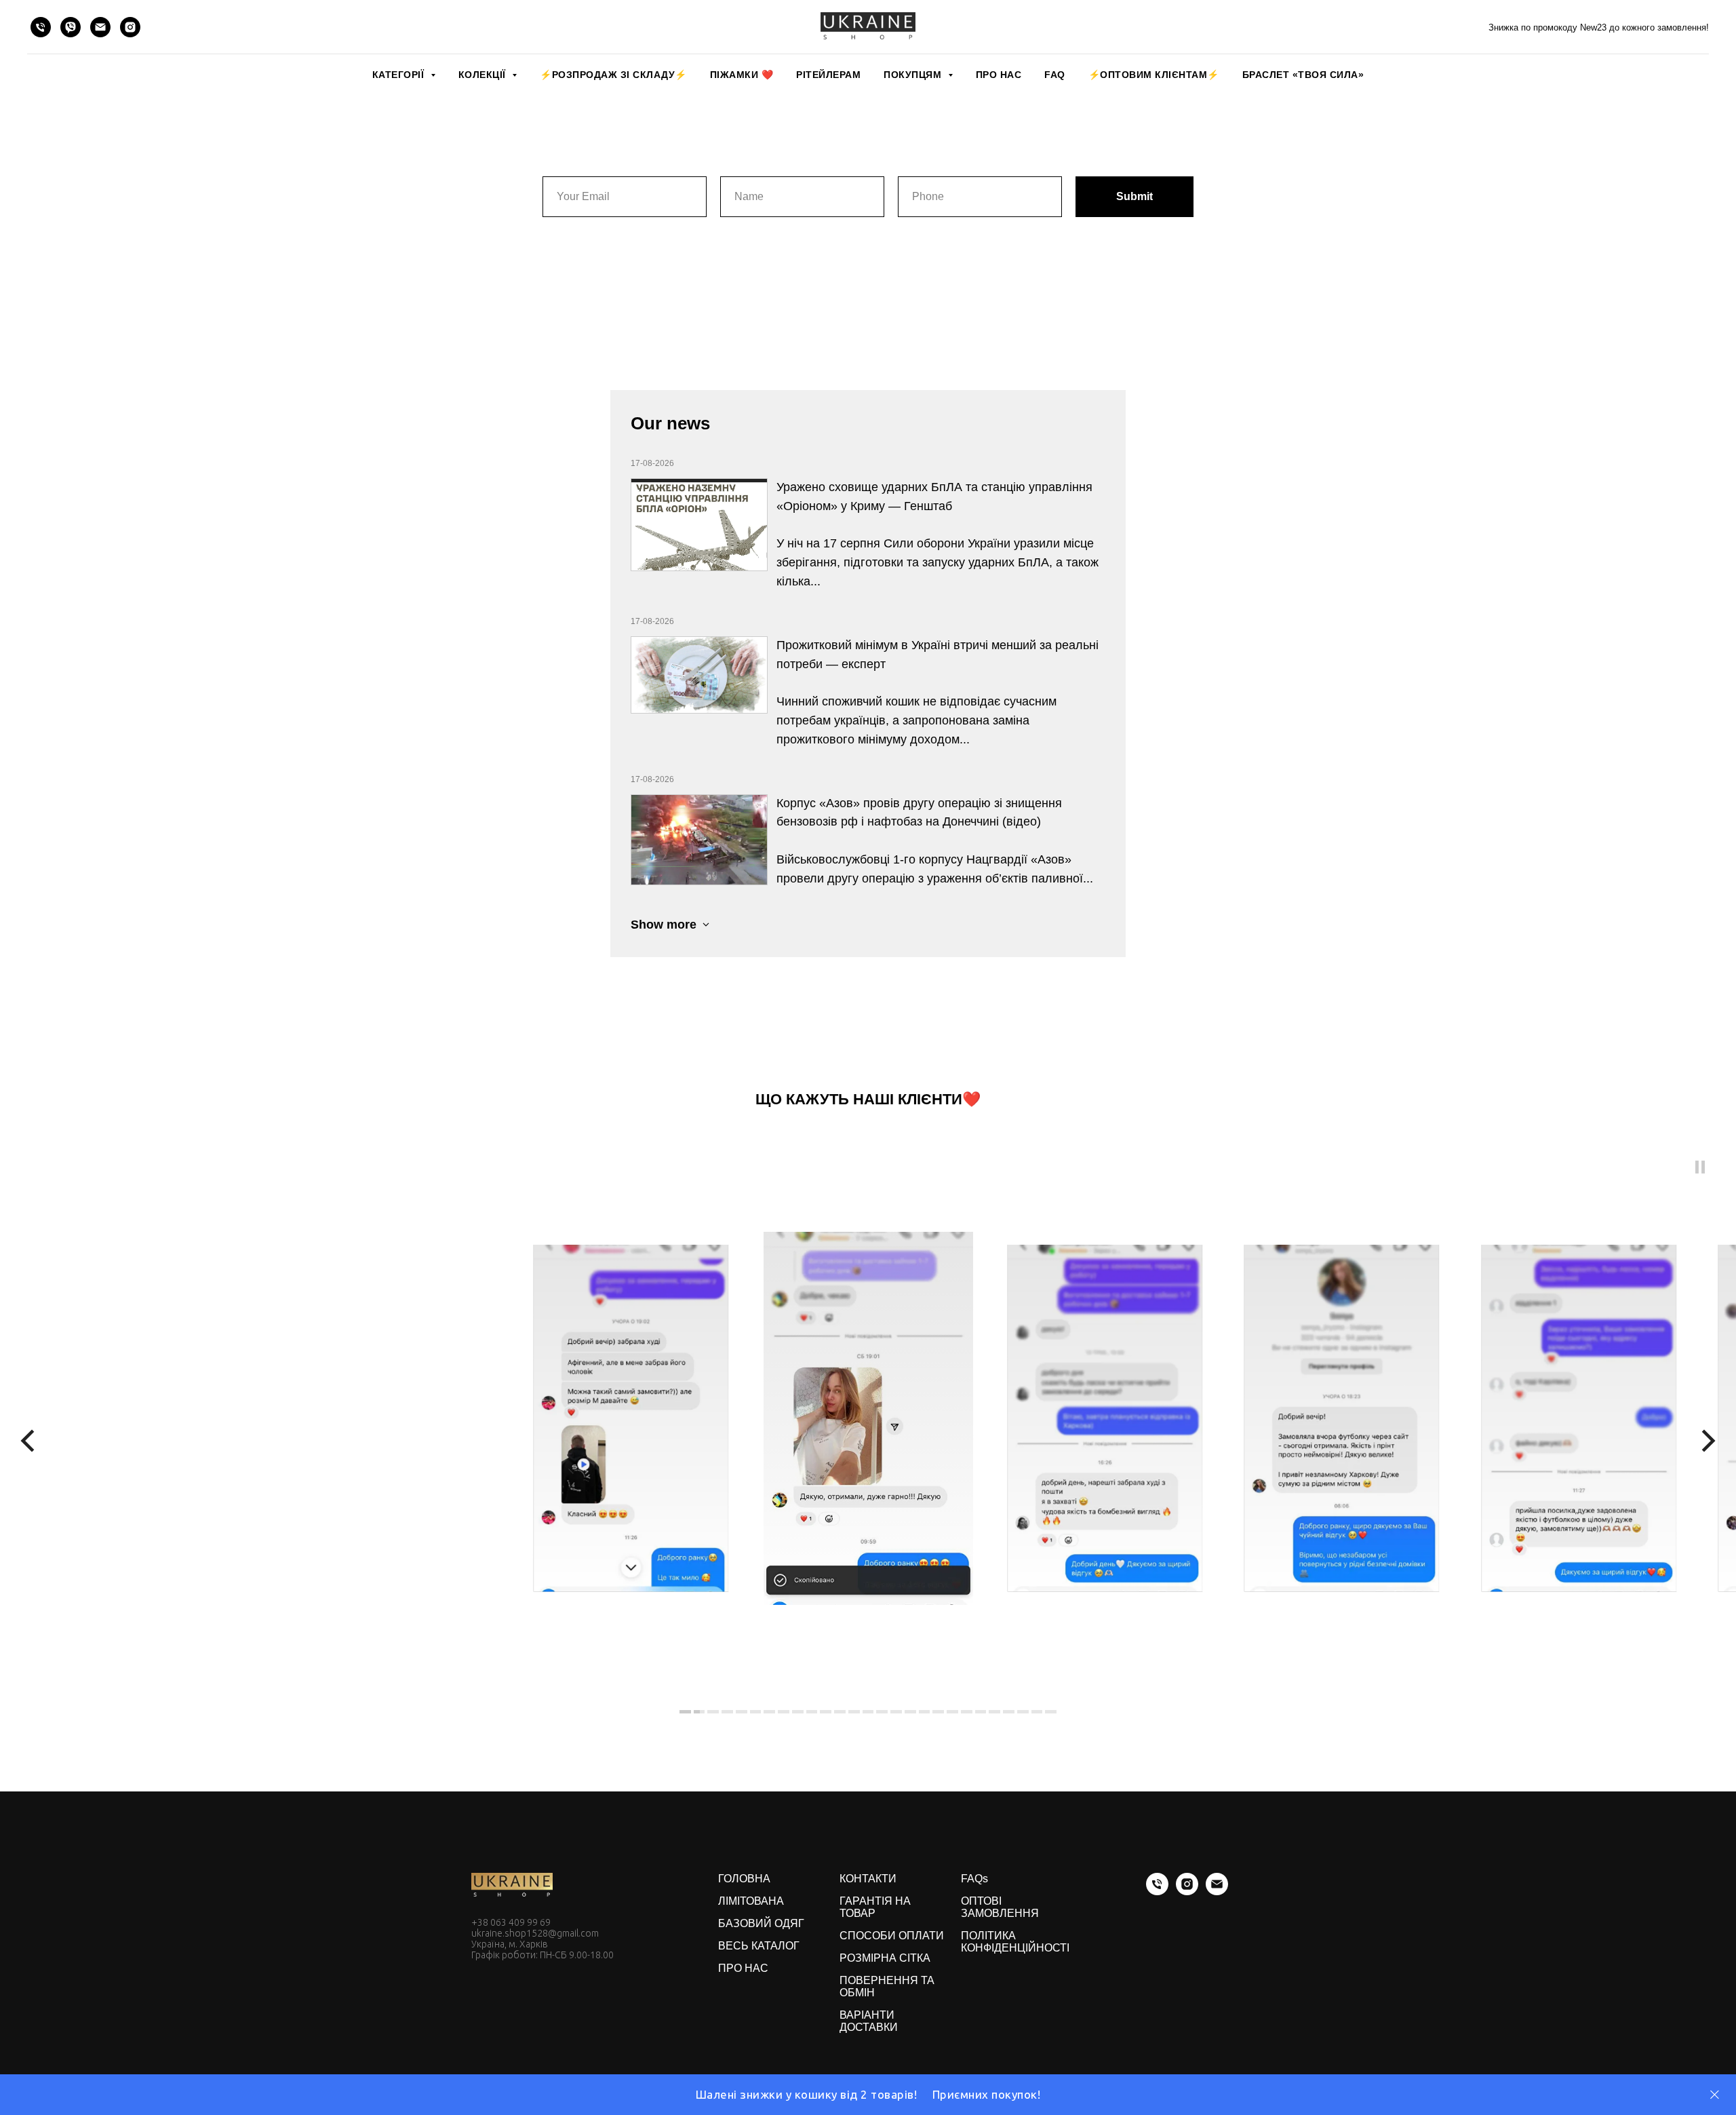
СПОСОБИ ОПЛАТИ (892, 1936)
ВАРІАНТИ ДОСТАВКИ (869, 2021)
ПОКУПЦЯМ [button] (914, 75)
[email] (100, 27)
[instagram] (130, 27)
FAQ (1055, 75)
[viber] (71, 27)
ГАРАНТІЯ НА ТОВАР (875, 1907)
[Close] (1715, 2095)
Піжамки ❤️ (742, 75)
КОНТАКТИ (868, 1879)
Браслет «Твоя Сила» (1303, 75)
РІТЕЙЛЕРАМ (828, 75)
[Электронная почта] (1217, 1891)
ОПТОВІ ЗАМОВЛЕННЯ (1000, 1907)
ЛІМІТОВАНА (751, 1901)
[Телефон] (1157, 1891)
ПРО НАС (999, 75)
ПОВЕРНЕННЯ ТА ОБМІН (887, 1986)
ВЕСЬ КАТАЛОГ (759, 1946)
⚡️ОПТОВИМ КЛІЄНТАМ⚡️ (1154, 75)
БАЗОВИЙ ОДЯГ (761, 1923)
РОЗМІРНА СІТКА (885, 1958)
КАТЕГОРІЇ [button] (400, 75)
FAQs (974, 1879)
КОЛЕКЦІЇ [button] (484, 75)
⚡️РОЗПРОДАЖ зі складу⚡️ (613, 75)
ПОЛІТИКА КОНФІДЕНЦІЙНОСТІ (1015, 1942)
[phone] (41, 27)
